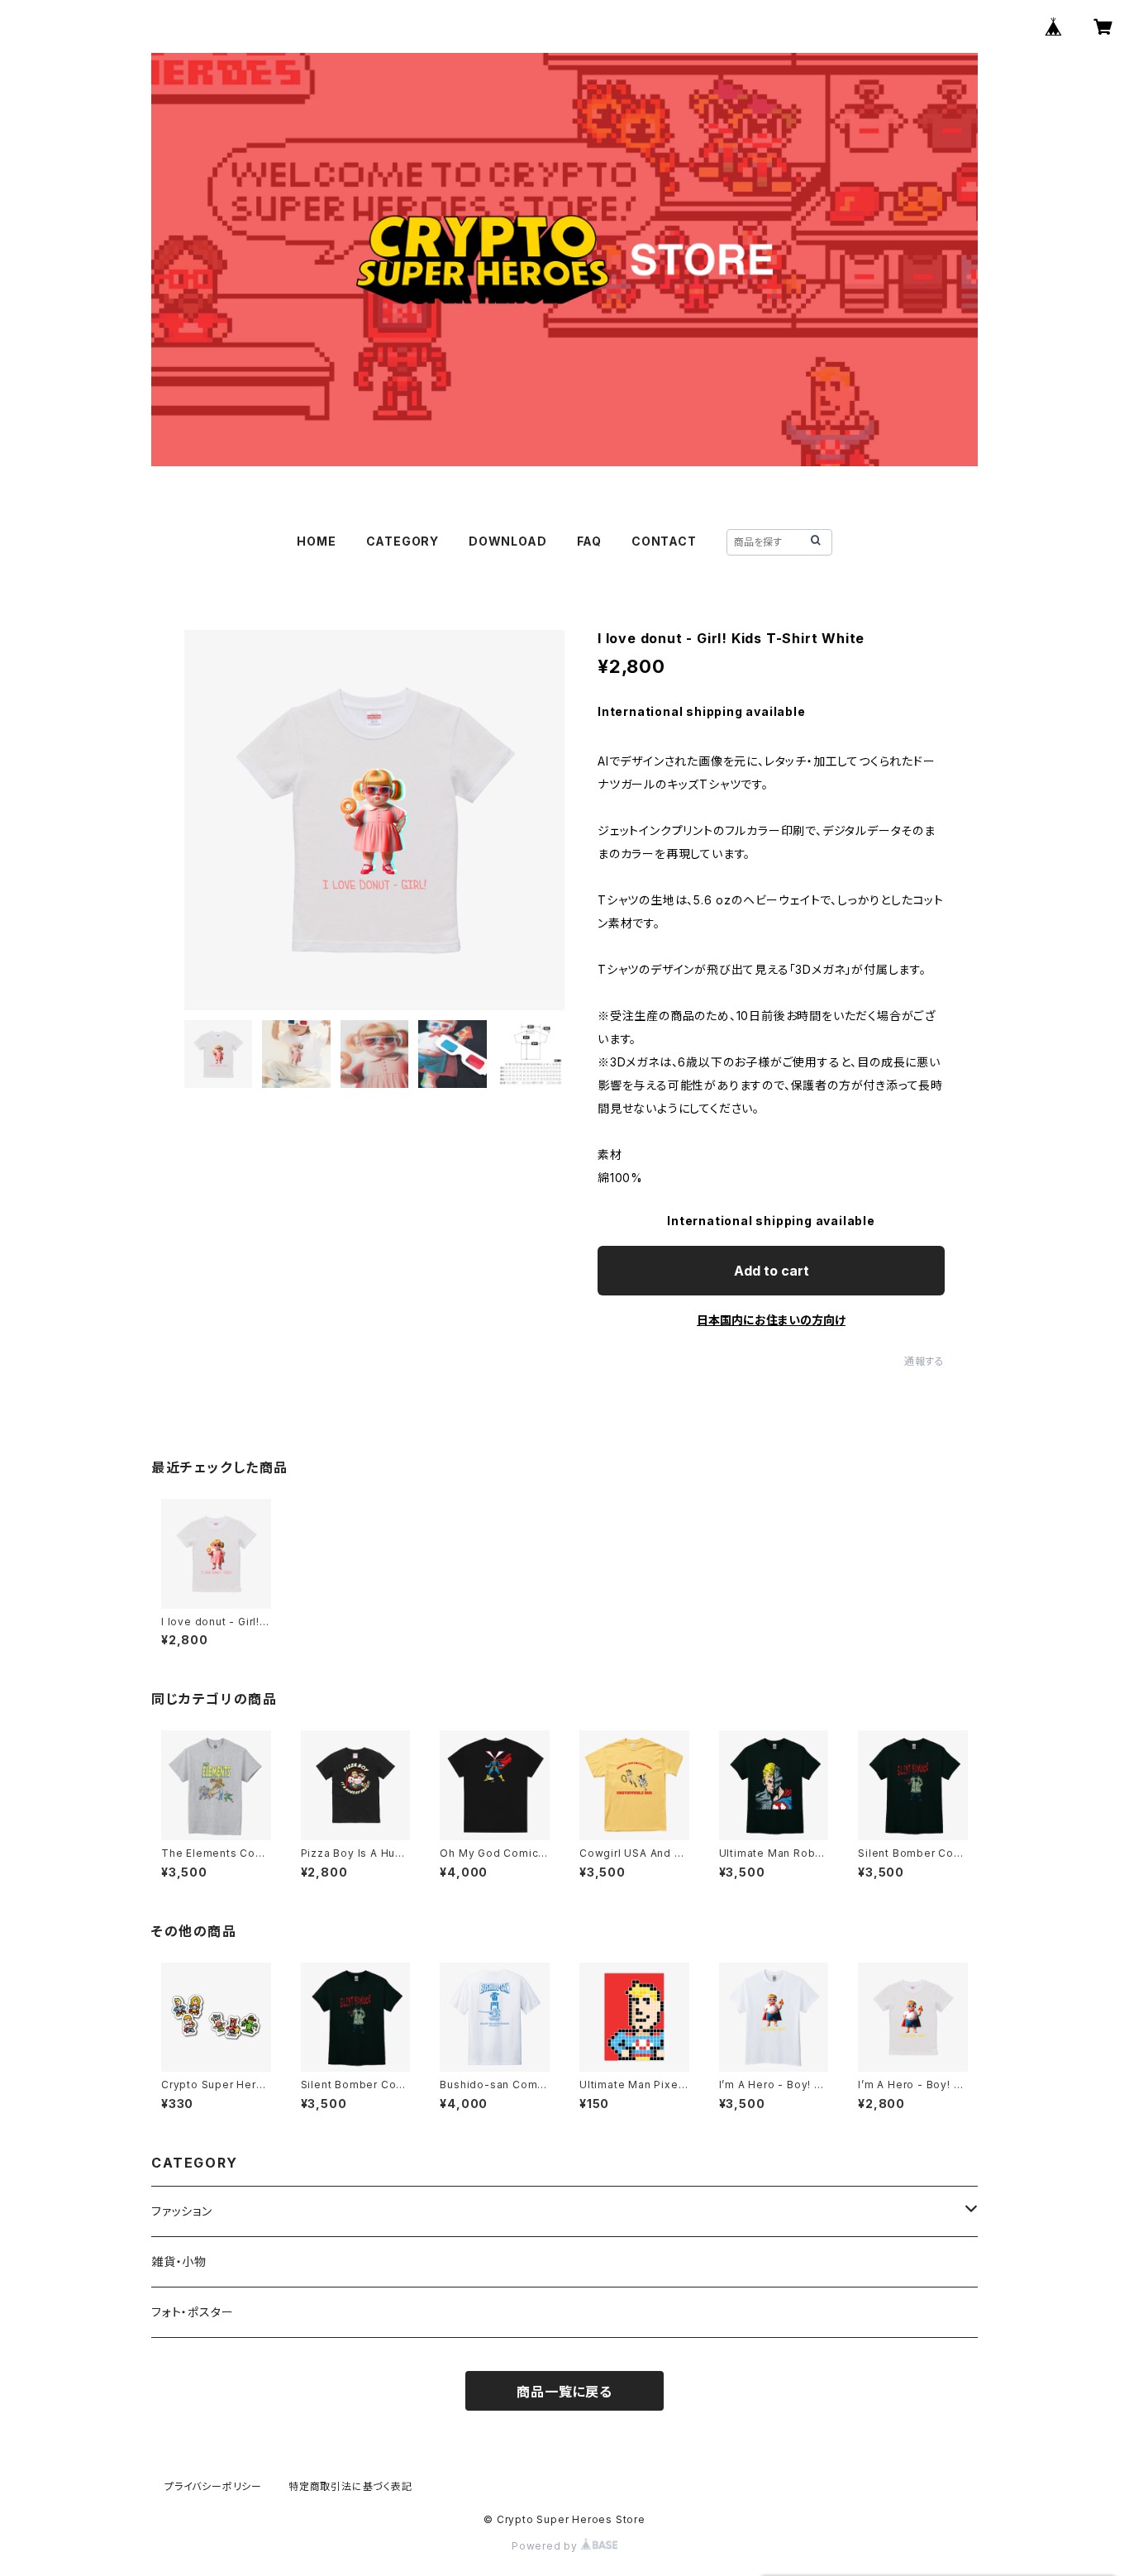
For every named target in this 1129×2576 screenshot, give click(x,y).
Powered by (546, 2546)
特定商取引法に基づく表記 (350, 2486)
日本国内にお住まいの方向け (771, 1320)
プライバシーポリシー (213, 2486)
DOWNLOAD (507, 541)
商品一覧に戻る (564, 2392)
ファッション (182, 2211)
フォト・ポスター (192, 2312)
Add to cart (772, 1271)
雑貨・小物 (179, 2261)
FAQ (589, 541)
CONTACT (664, 541)
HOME (316, 541)
